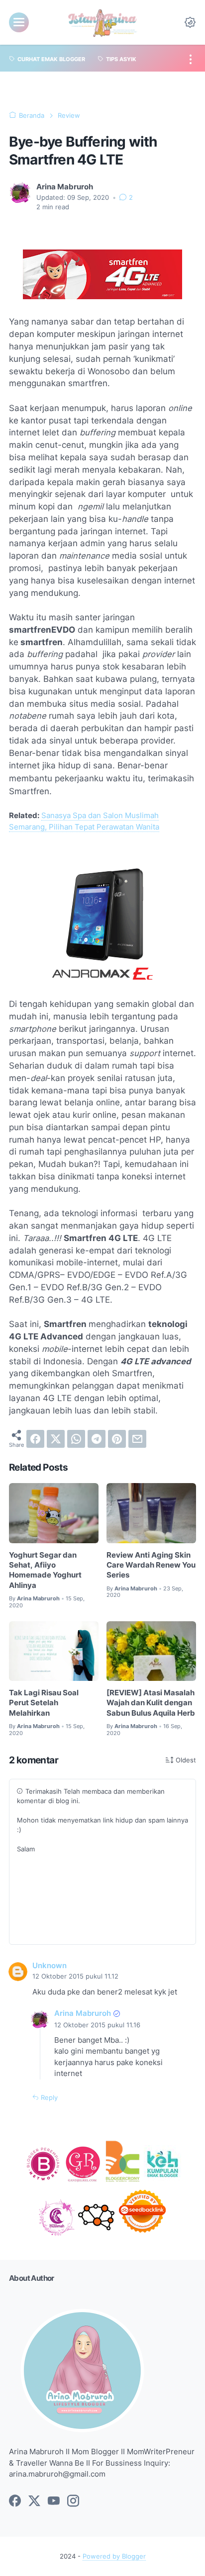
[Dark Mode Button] (190, 22)
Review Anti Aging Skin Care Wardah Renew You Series (151, 1565)
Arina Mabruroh (83, 2013)
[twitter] (56, 1439)
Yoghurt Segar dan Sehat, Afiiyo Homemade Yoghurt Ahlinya (45, 1570)
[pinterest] (117, 1439)
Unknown (50, 1966)
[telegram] (97, 1439)
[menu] (19, 22)
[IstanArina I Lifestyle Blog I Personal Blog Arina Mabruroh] (102, 22)
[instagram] (73, 2501)
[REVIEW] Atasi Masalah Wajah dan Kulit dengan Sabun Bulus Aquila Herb (151, 1703)
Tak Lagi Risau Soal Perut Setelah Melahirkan (44, 1703)
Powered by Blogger (114, 2556)
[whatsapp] (76, 1439)
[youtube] (54, 2501)
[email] (137, 1439)
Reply (48, 2098)
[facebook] (35, 1439)
